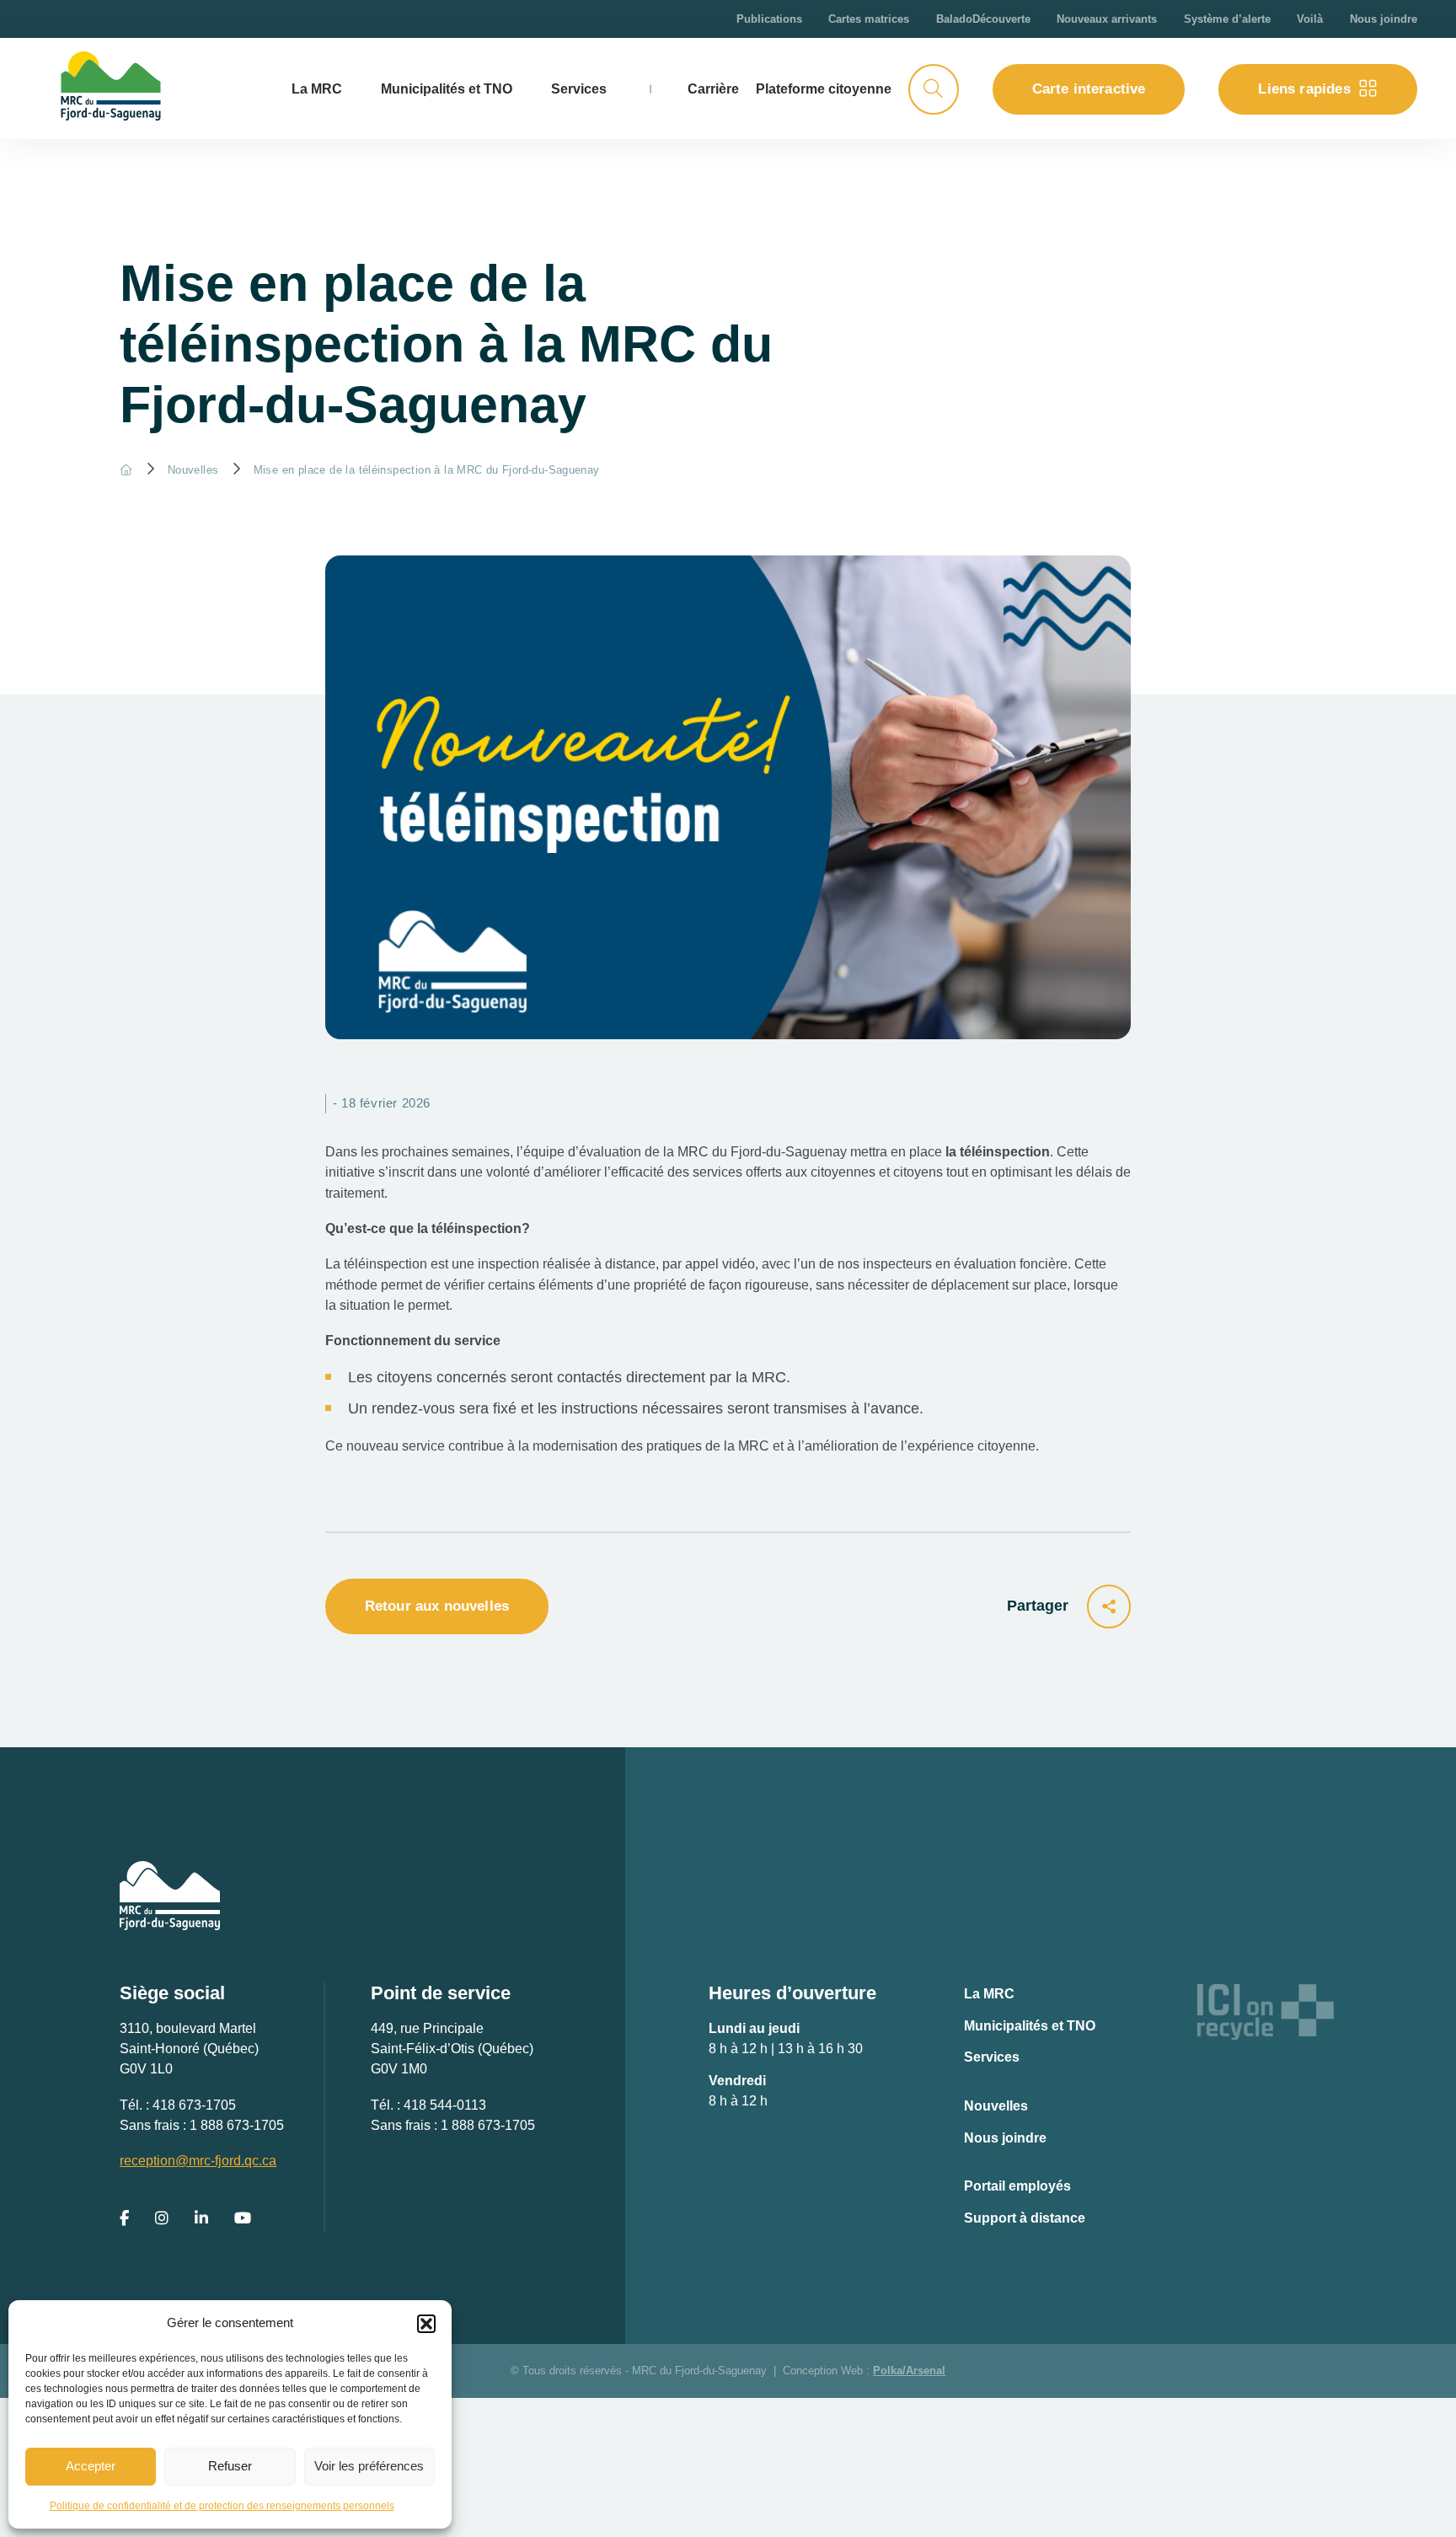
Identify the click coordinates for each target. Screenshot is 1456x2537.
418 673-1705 (194, 2105)
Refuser (230, 2466)
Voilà (1310, 19)
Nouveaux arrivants (1107, 19)
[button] (426, 2324)
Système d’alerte (1227, 19)
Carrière (713, 88)
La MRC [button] (317, 88)
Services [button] (579, 88)
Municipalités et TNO (447, 88)
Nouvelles (193, 470)
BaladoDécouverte (983, 19)
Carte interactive (1089, 89)
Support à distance (1025, 2218)
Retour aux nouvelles (437, 1606)
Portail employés (1017, 2186)
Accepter (91, 2466)
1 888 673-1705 (237, 2125)
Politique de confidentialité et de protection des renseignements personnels (222, 2506)
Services (992, 2057)
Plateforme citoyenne (824, 88)
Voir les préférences (369, 2466)
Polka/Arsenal (909, 2371)
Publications (769, 19)
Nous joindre (1384, 19)
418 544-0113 (445, 2105)
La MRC (989, 1993)
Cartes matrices (869, 19)
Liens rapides (1304, 89)
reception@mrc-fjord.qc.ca (198, 2160)
